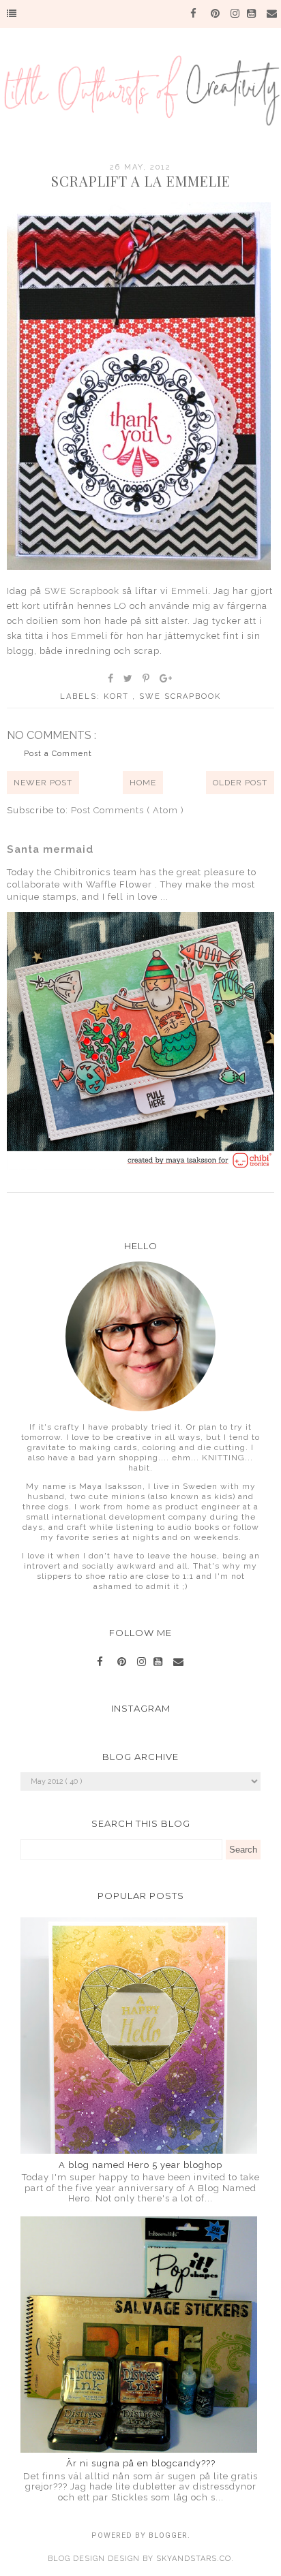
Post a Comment (58, 754)
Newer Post (43, 783)
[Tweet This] (129, 678)
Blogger (168, 2535)
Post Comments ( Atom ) (128, 810)
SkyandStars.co (194, 2559)
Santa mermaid (50, 849)
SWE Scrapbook (82, 591)
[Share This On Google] (166, 678)
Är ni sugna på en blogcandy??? (141, 2463)
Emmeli (190, 591)
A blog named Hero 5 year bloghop (140, 2165)
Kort (118, 696)
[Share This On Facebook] (111, 678)
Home (143, 783)
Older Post (240, 783)
